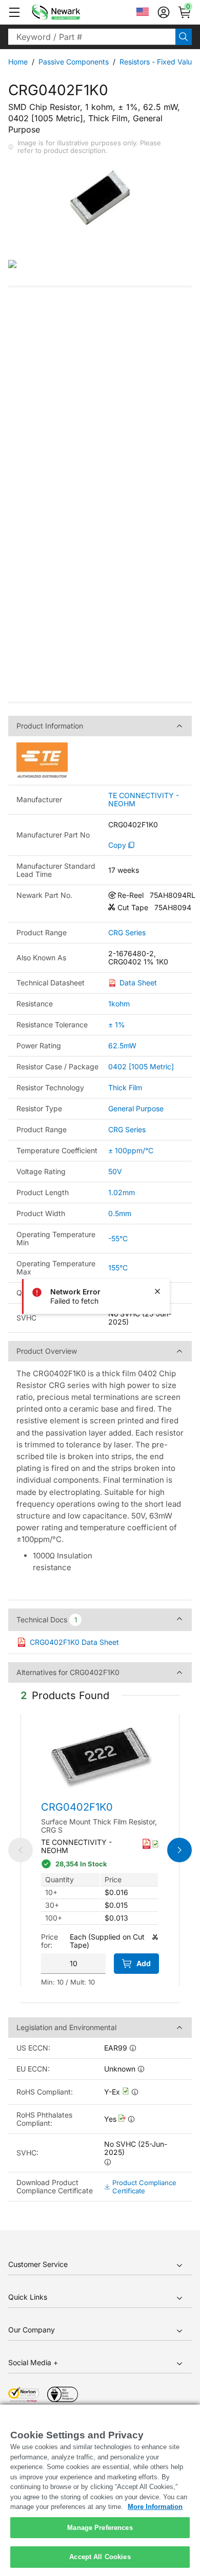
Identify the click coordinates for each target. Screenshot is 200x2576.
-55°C (118, 1238)
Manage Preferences (100, 2528)
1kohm (119, 1004)
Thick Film (125, 1087)
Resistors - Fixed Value (158, 62)
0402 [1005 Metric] (141, 1066)
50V (115, 1171)
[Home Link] (71, 12)
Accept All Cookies (100, 2557)
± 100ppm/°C (131, 1150)
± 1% (117, 1025)
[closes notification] (157, 1291)
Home (18, 62)
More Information (155, 2507)
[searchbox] (92, 37)
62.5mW (122, 1045)
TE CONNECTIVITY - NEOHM (144, 800)
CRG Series (127, 933)
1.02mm (122, 1192)
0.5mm (120, 1213)
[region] (100, 2490)
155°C (118, 1268)
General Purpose (136, 1108)
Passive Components (74, 62)
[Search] (184, 37)
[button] (14, 12)
